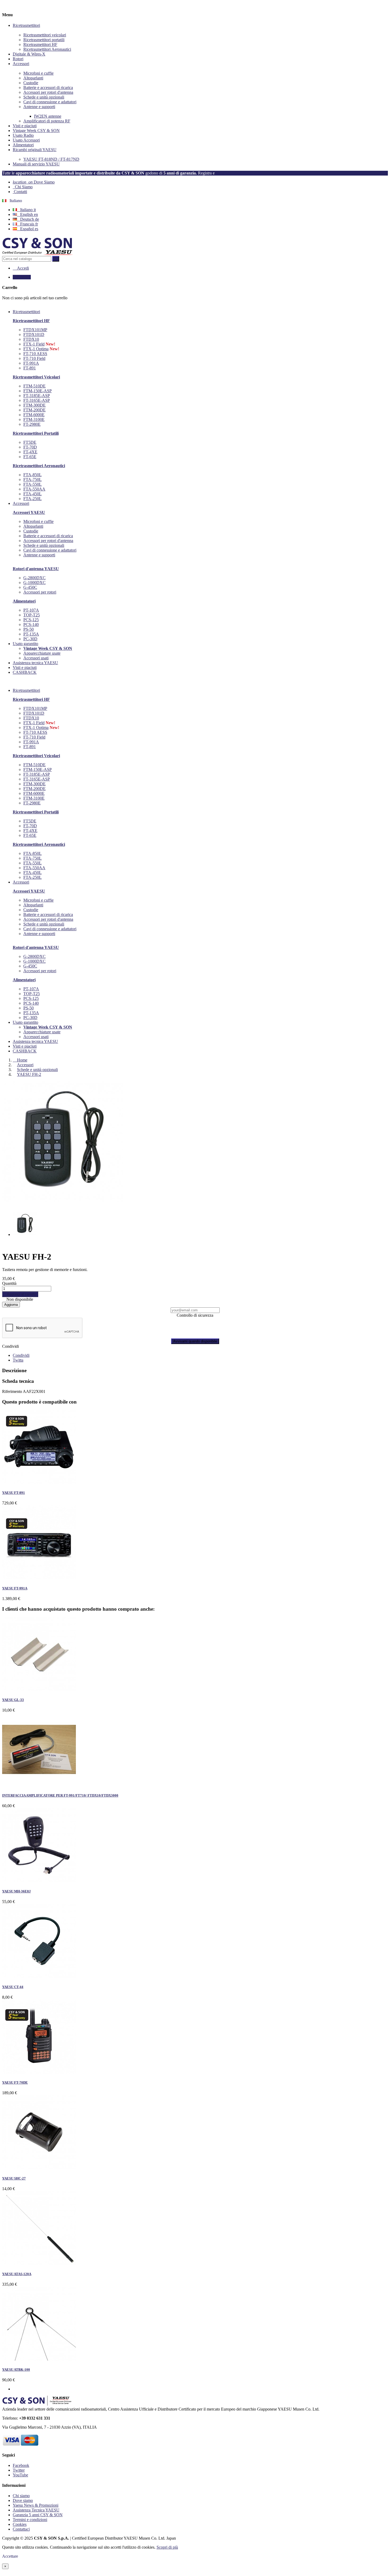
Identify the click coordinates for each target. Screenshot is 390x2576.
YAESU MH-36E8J (16, 1891)
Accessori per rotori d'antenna (48, 92)
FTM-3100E (34, 419)
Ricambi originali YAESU (35, 150)
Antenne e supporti (39, 107)
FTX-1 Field (34, 344)
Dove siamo (23, 2500)
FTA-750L (32, 479)
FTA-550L (32, 484)
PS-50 (29, 629)
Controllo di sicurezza (195, 1315)
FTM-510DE (34, 386)
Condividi (10, 1346)
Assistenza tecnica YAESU (35, 1041)
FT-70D (30, 447)
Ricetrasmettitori (26, 25)
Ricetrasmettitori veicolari (45, 35)
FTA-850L (32, 475)
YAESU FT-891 (14, 1493)
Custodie (31, 83)
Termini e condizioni (30, 2520)
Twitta (18, 1360)
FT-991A (31, 363)
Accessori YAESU (29, 512)
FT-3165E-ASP (37, 400)
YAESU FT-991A (15, 1588)
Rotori (18, 59)
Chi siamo (21, 2496)
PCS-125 (31, 620)
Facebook (21, 2465)
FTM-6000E (34, 415)
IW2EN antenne (48, 116)
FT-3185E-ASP (37, 396)
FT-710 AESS (35, 354)
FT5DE (30, 442)
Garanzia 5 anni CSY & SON (38, 2515)
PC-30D (30, 639)
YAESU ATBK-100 (16, 2370)
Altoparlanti (33, 78)
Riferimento (12, 1391)
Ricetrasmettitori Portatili (36, 433)
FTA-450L (32, 494)
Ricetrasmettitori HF (40, 44)
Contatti (20, 192)
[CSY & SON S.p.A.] (38, 253)
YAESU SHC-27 (14, 2178)
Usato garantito (25, 1022)
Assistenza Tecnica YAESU (36, 2510)
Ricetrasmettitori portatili (44, 40)
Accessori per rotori (40, 592)
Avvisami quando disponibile (195, 1341)
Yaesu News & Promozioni (36, 2505)
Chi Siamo (23, 187)
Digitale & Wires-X (29, 54)
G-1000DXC (34, 583)
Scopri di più (167, 2547)
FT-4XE (30, 452)
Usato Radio (23, 135)
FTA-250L (32, 499)
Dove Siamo (34, 182)
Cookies (20, 2524)
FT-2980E (32, 424)
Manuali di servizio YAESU (36, 164)
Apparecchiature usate (42, 653)
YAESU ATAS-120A (17, 2274)
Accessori (21, 64)
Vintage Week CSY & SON (36, 131)
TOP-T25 (32, 615)
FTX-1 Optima (36, 349)
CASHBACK (25, 1051)
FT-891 (30, 368)
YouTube (20, 2475)
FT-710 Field (34, 358)
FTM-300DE (34, 405)
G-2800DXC (34, 578)
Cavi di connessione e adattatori (50, 102)
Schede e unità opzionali (44, 97)
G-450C (30, 587)
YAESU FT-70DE (15, 2082)
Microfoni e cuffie (38, 73)
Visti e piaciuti (25, 126)
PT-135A (31, 634)
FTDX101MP (35, 330)
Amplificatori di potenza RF (47, 121)
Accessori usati (36, 658)
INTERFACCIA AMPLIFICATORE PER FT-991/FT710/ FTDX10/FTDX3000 (60, 1795)
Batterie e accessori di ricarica (48, 88)
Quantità (9, 1283)
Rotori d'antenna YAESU (36, 569)
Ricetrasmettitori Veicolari (36, 377)
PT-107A (31, 610)
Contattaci (21, 2529)
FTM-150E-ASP (38, 391)
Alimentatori (23, 145)
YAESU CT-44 (13, 1987)
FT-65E (30, 457)
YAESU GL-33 (13, 1700)
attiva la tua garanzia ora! (239, 173)
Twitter (19, 2470)
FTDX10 (31, 339)
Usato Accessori (26, 140)
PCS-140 (31, 624)
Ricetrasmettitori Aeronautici (47, 49)
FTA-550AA (34, 489)
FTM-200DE (34, 410)
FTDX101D (34, 334)
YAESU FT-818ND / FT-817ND (51, 159)
